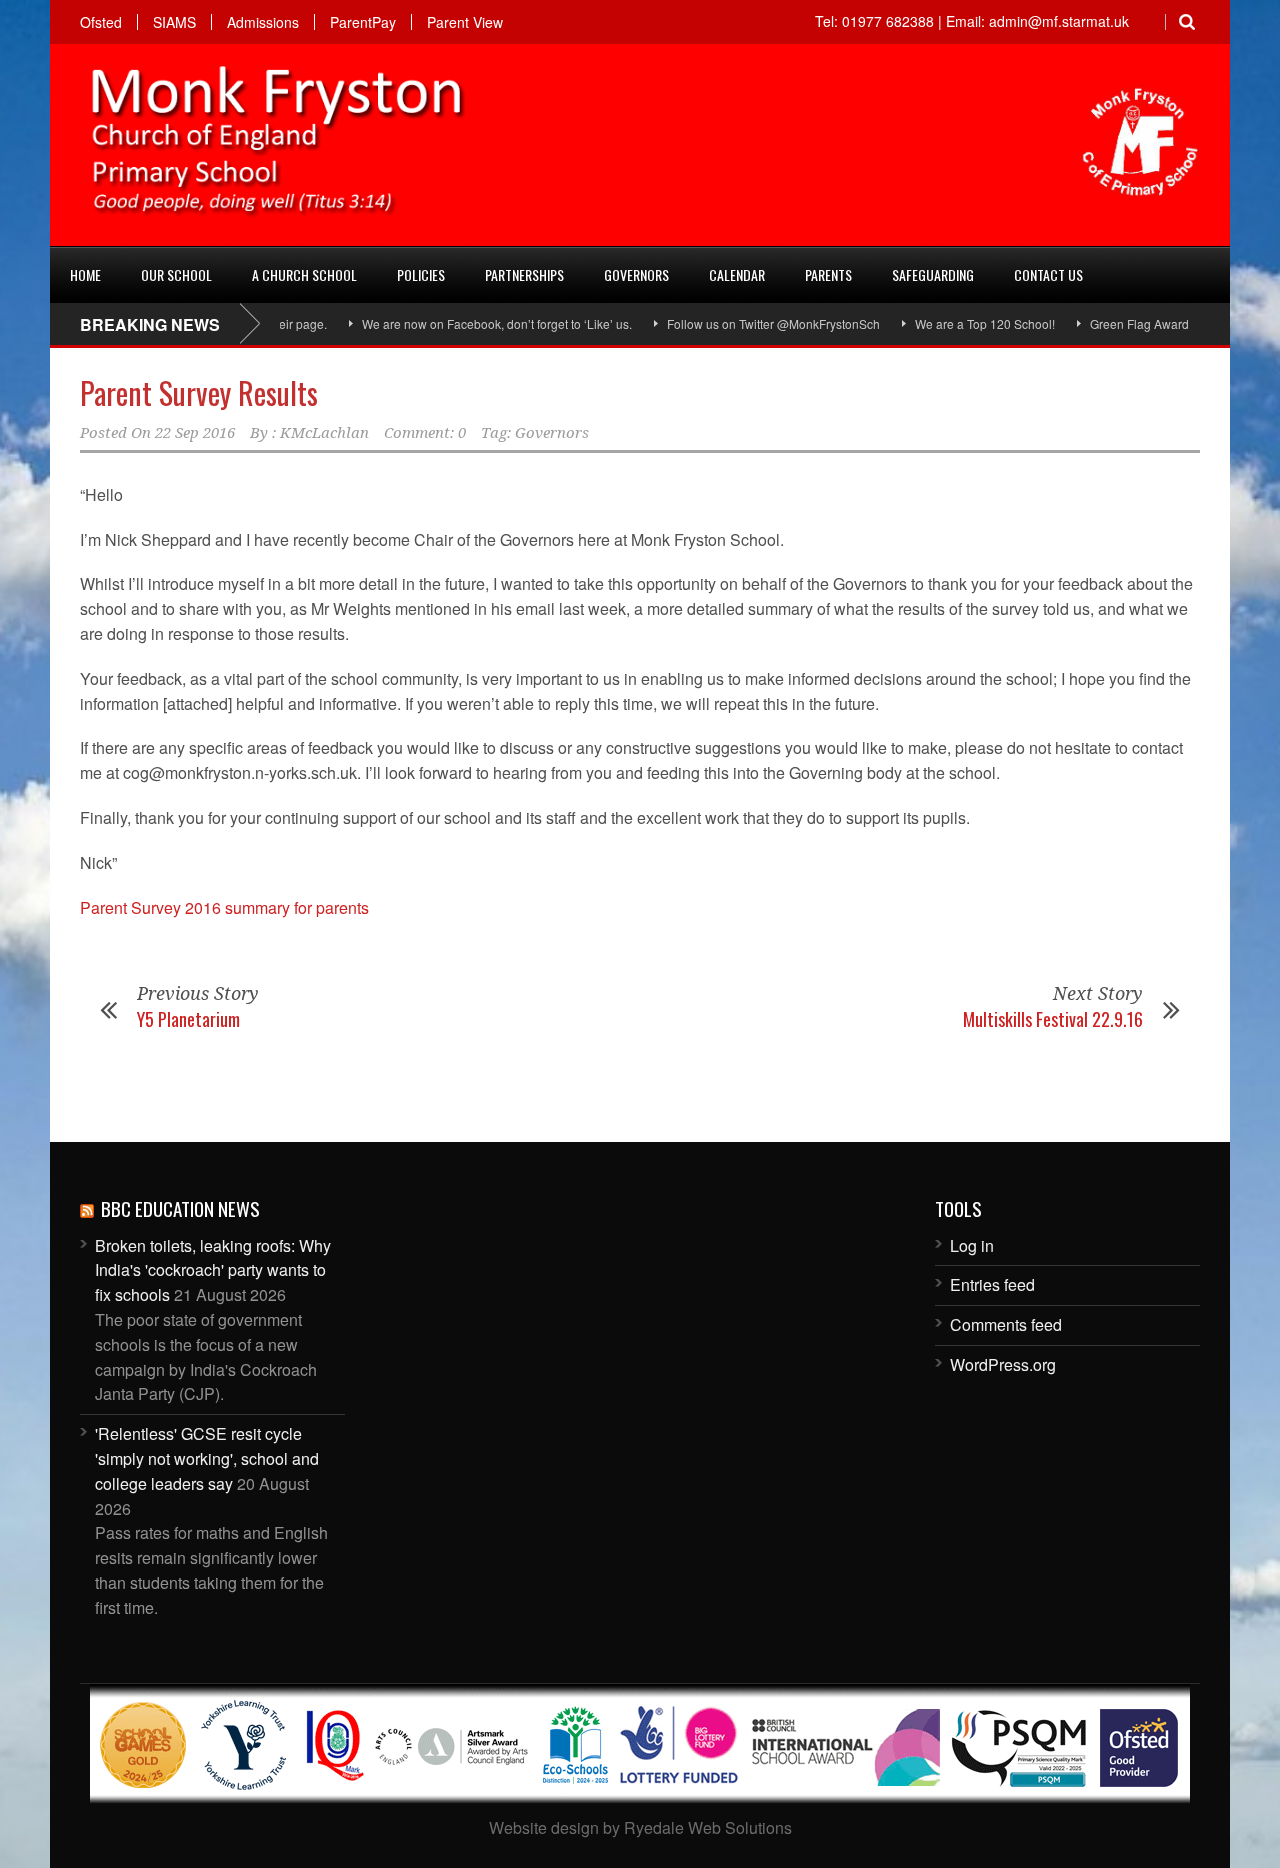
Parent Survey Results (199, 392)
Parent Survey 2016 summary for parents (224, 907)
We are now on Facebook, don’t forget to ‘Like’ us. (471, 323)
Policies (421, 274)
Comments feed (1006, 1324)
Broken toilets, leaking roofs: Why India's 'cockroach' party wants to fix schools (213, 1270)
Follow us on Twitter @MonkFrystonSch (747, 323)
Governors (636, 274)
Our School (176, 274)
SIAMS (174, 22)
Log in (972, 1245)
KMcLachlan (324, 433)
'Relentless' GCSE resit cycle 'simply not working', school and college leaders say (207, 1458)
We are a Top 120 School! (959, 323)
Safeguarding (933, 274)
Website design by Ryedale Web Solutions (640, 1827)
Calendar (737, 274)
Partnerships (524, 274)
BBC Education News (180, 1208)
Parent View (465, 22)
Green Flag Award (1113, 323)
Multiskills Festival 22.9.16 (1053, 1019)
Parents (828, 274)
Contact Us (1048, 274)
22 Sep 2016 (195, 433)
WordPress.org (1003, 1364)
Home (85, 274)
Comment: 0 (425, 433)
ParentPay (363, 22)
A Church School (304, 274)
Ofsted (101, 22)
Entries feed (992, 1284)
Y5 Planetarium (188, 1019)
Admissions (263, 22)
